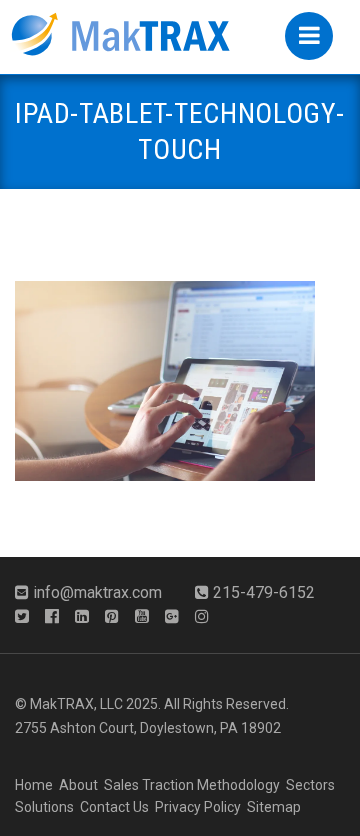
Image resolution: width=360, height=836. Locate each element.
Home (34, 785)
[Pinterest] (118, 617)
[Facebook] (58, 617)
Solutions (44, 807)
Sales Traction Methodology (192, 785)
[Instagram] (208, 617)
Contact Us (114, 807)
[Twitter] (28, 617)
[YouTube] (148, 617)
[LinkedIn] (88, 617)
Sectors (310, 785)
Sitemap (274, 807)
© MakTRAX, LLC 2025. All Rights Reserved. (152, 704)
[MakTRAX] (120, 30)
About (78, 785)
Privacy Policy (198, 807)
